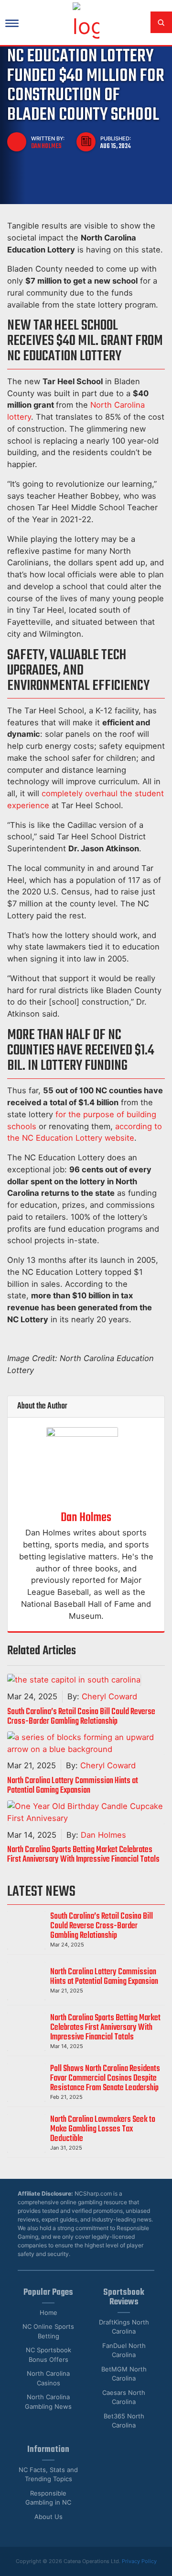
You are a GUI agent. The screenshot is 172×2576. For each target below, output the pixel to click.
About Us (48, 2517)
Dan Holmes (46, 146)
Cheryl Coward (109, 1696)
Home (48, 2313)
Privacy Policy (139, 2561)
